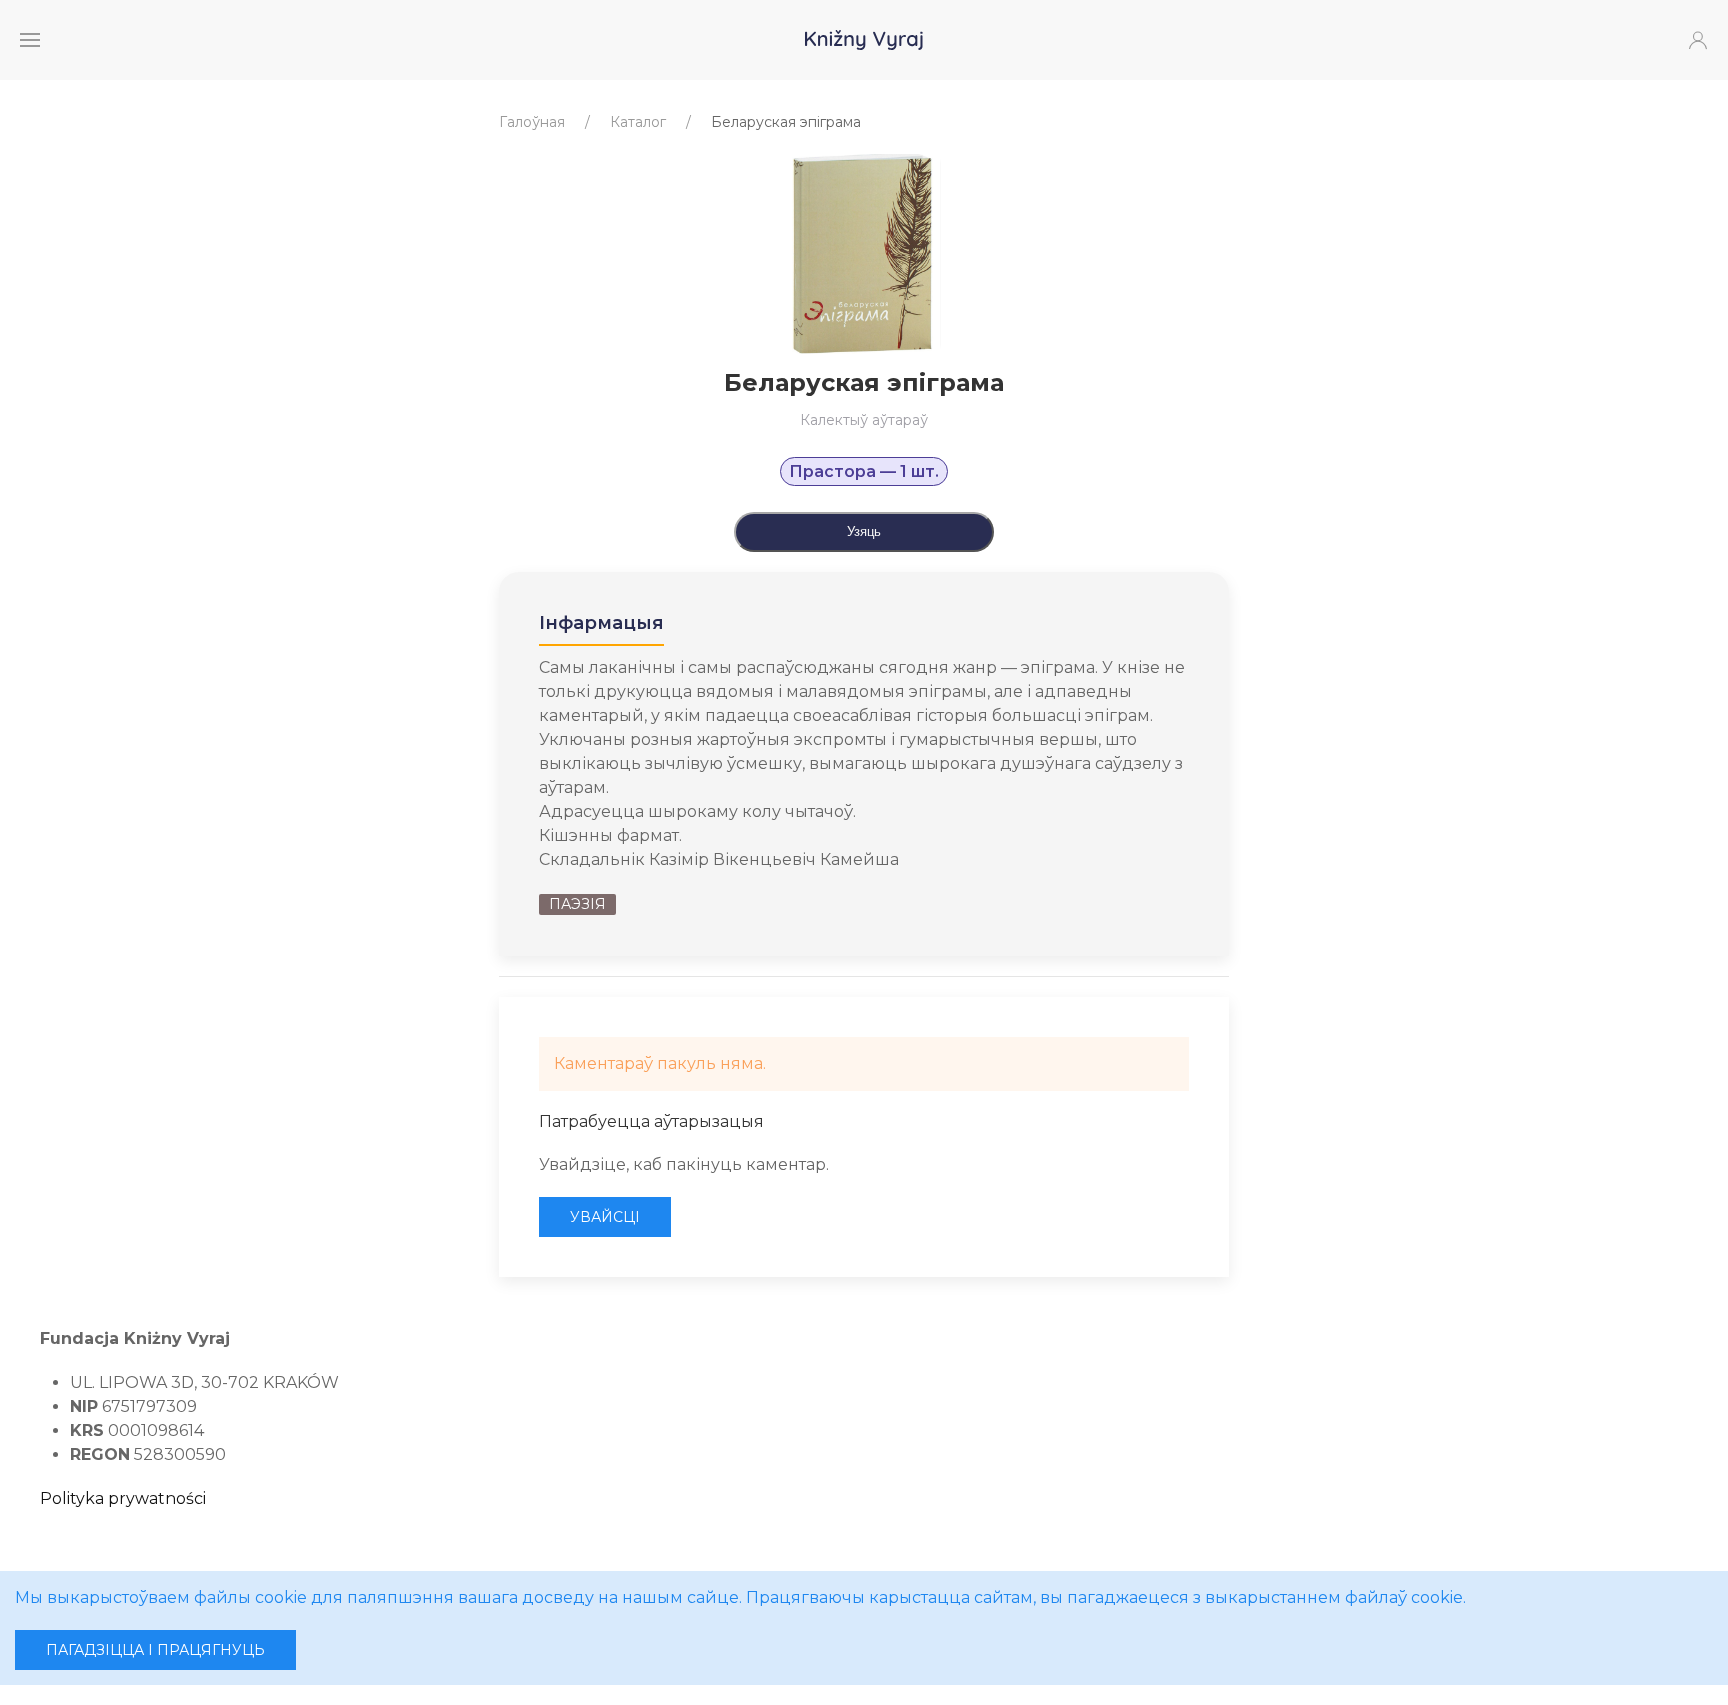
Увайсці (605, 1217)
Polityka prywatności (123, 1498)
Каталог (638, 122)
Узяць (864, 531)
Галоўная (532, 122)
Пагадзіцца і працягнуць (155, 1650)
